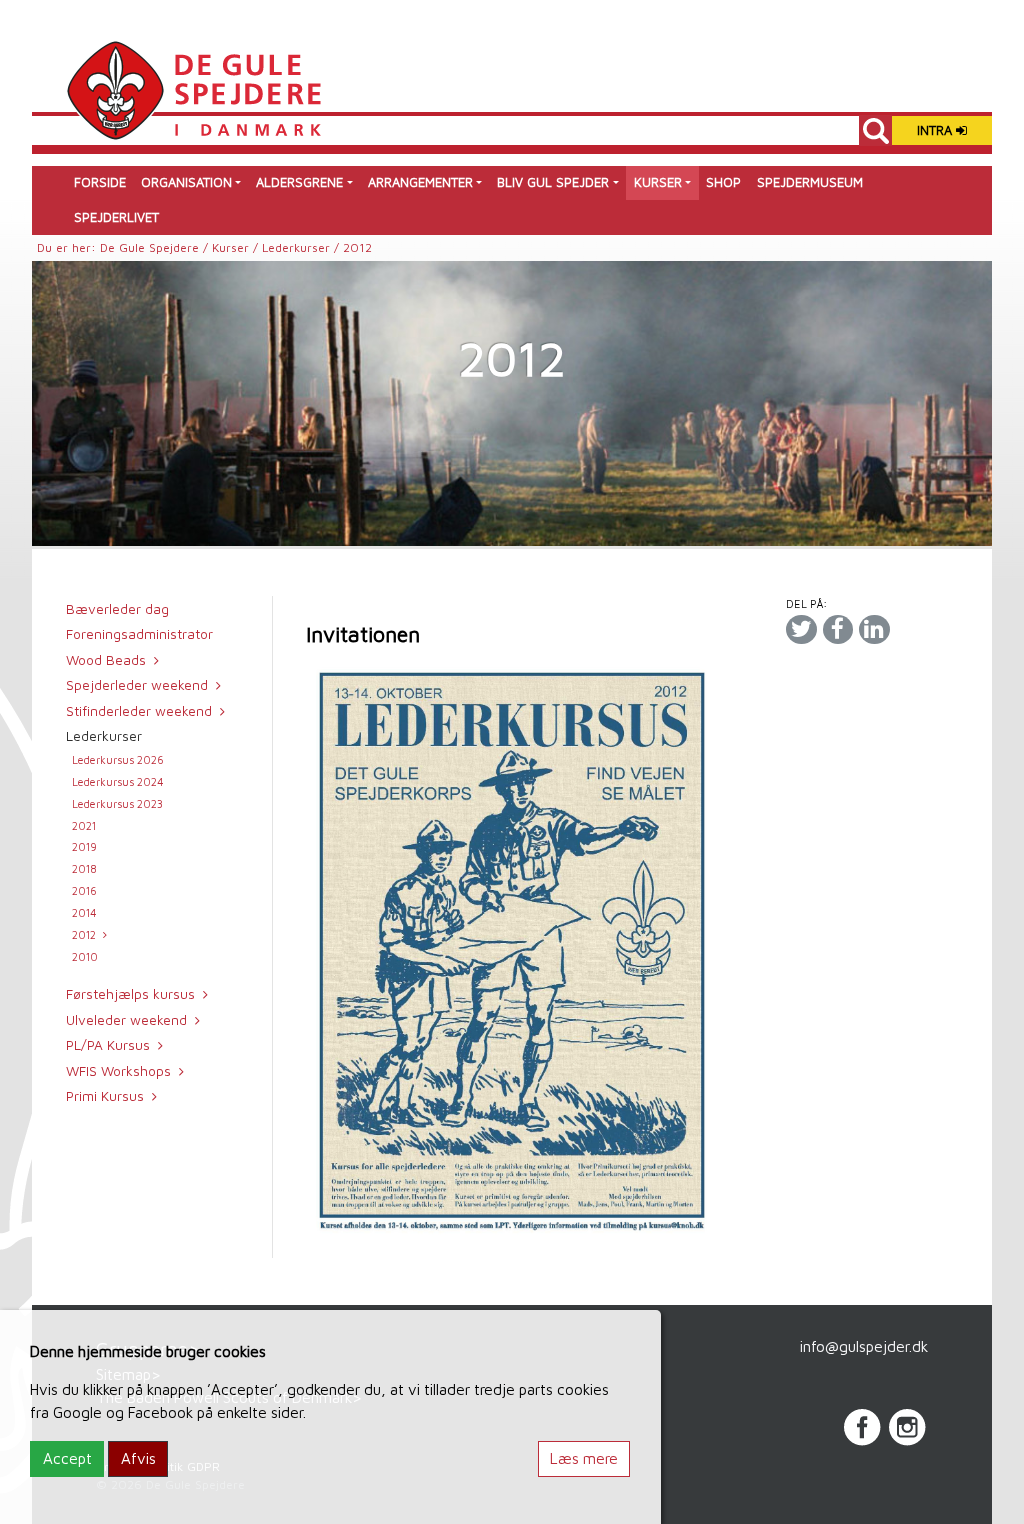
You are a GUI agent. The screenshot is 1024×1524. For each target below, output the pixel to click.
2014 (84, 912)
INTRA (936, 130)
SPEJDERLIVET (116, 217)
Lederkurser (104, 736)
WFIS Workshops (118, 1071)
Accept (67, 1458)
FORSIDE (100, 182)
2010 (85, 956)
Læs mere (584, 1458)
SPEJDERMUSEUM (810, 182)
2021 (84, 825)
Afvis (138, 1458)
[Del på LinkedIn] (874, 629)
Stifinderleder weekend (139, 711)
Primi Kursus (105, 1096)
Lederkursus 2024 (118, 781)
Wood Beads (106, 660)
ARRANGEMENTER (420, 182)
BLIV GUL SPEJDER (553, 182)
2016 (84, 890)
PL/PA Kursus (108, 1045)
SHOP (723, 182)
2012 (84, 934)
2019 (84, 846)
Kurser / (237, 247)
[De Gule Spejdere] (193, 88)
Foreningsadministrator (139, 634)
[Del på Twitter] (801, 629)
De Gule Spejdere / (156, 247)
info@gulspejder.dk (864, 1346)
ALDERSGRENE (299, 182)
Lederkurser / (302, 247)
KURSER (658, 182)
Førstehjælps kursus (130, 994)
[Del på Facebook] (838, 629)
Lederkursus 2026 (118, 759)
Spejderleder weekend (137, 685)
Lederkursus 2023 (117, 803)
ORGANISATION (186, 182)
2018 (84, 868)
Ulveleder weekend (126, 1020)
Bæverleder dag (117, 609)
